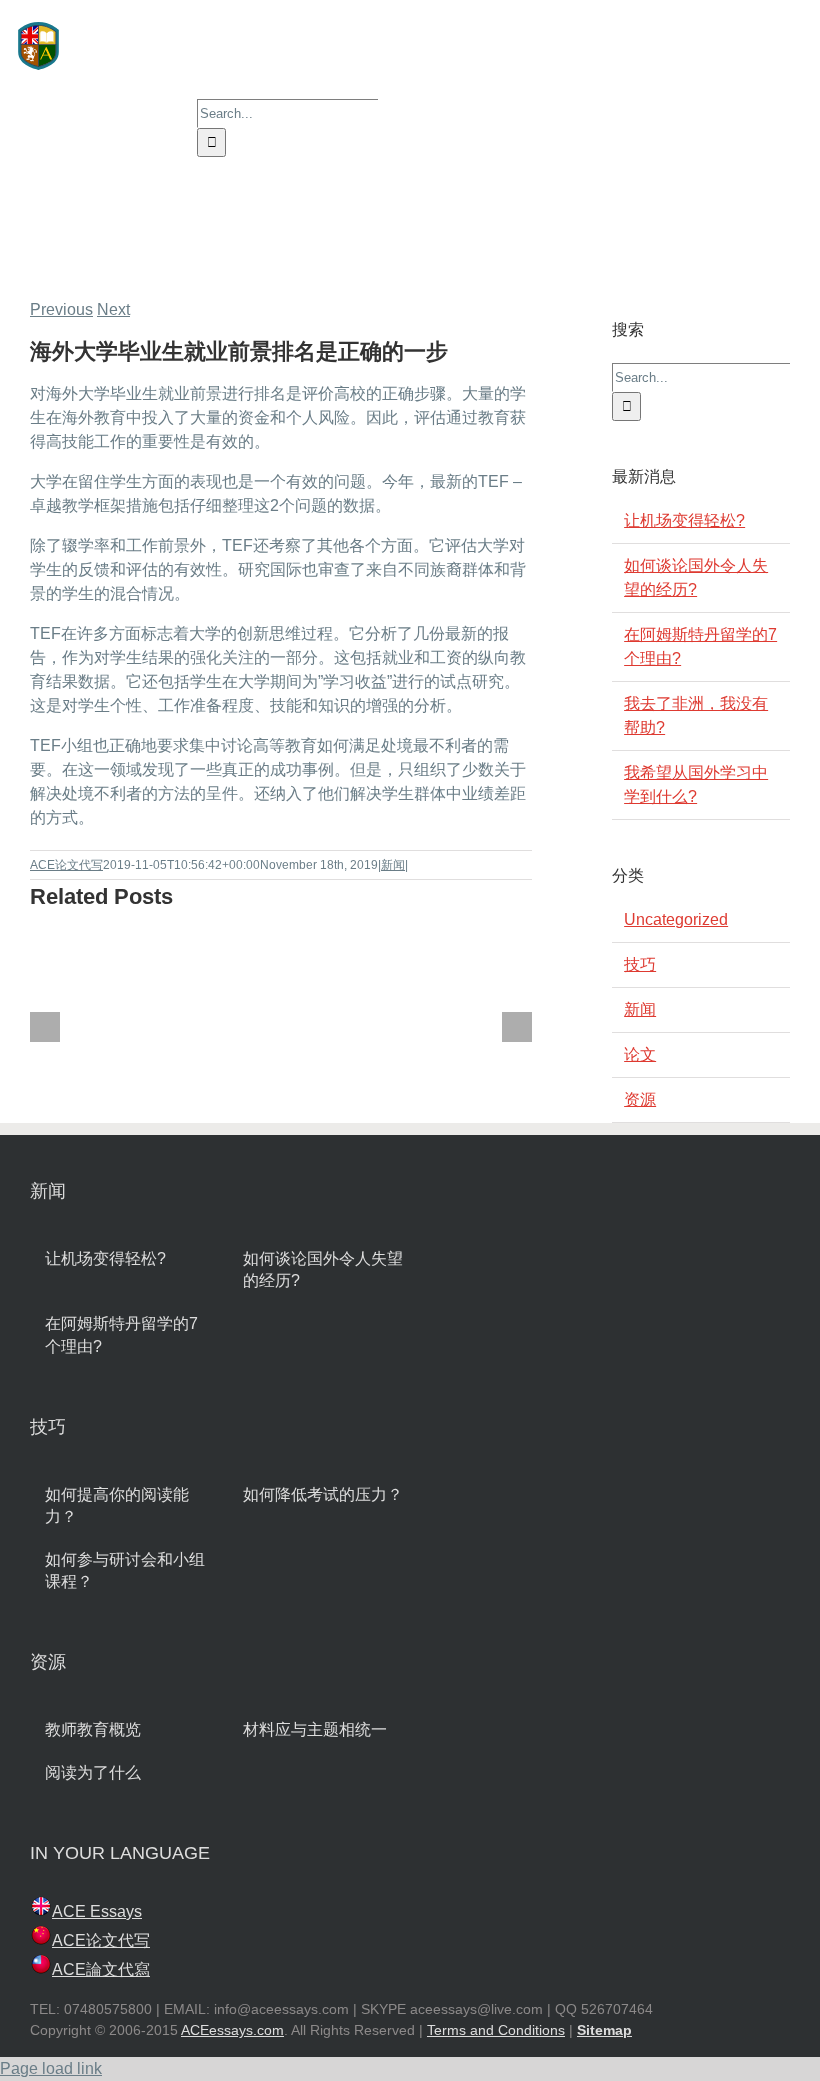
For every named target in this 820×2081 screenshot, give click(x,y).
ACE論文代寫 (101, 1969)
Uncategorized (676, 919)
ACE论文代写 (66, 865)
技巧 (640, 964)
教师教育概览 (93, 1729)
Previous (61, 309)
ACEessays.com (232, 2030)
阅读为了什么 (93, 1772)
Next (113, 309)
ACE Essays (97, 1911)
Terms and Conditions (496, 2030)
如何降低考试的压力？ (323, 1494)
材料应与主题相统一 (315, 1729)
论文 (640, 1054)
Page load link (51, 2068)
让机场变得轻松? (684, 520)
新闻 (393, 865)
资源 (640, 1099)
